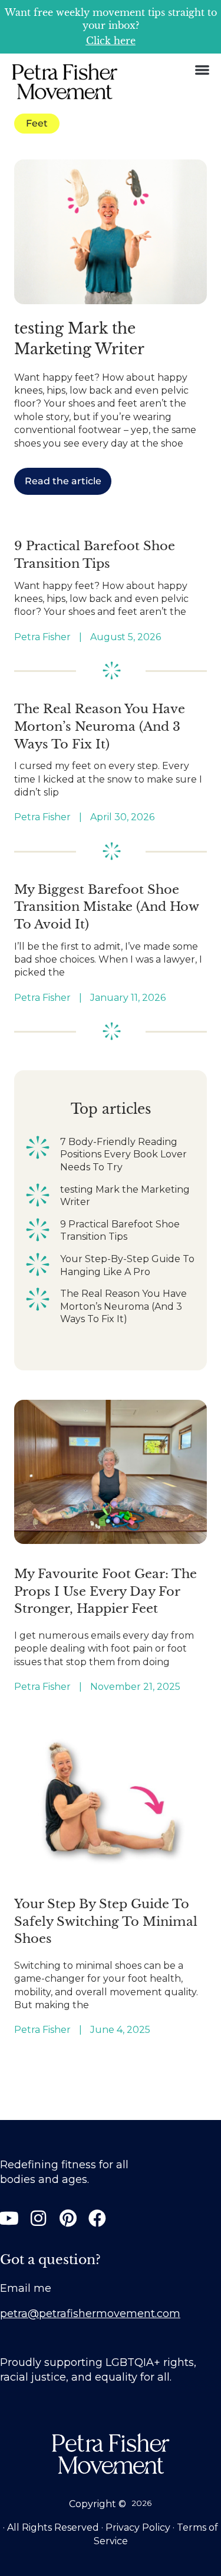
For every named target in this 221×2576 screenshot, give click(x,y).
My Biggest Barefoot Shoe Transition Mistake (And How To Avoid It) (106, 907)
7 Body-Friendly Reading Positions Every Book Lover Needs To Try (123, 1154)
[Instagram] (38, 2218)
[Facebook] (97, 2218)
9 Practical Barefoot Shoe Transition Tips (120, 1231)
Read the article (63, 481)
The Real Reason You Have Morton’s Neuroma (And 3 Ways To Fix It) (100, 726)
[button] (202, 70)
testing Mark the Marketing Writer (125, 1196)
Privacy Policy (138, 2527)
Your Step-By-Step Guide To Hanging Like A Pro (127, 1265)
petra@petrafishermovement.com (90, 2314)
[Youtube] (9, 2218)
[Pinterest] (68, 2218)
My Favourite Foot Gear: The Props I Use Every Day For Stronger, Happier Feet (105, 1591)
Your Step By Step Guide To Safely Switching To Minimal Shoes (106, 1921)
